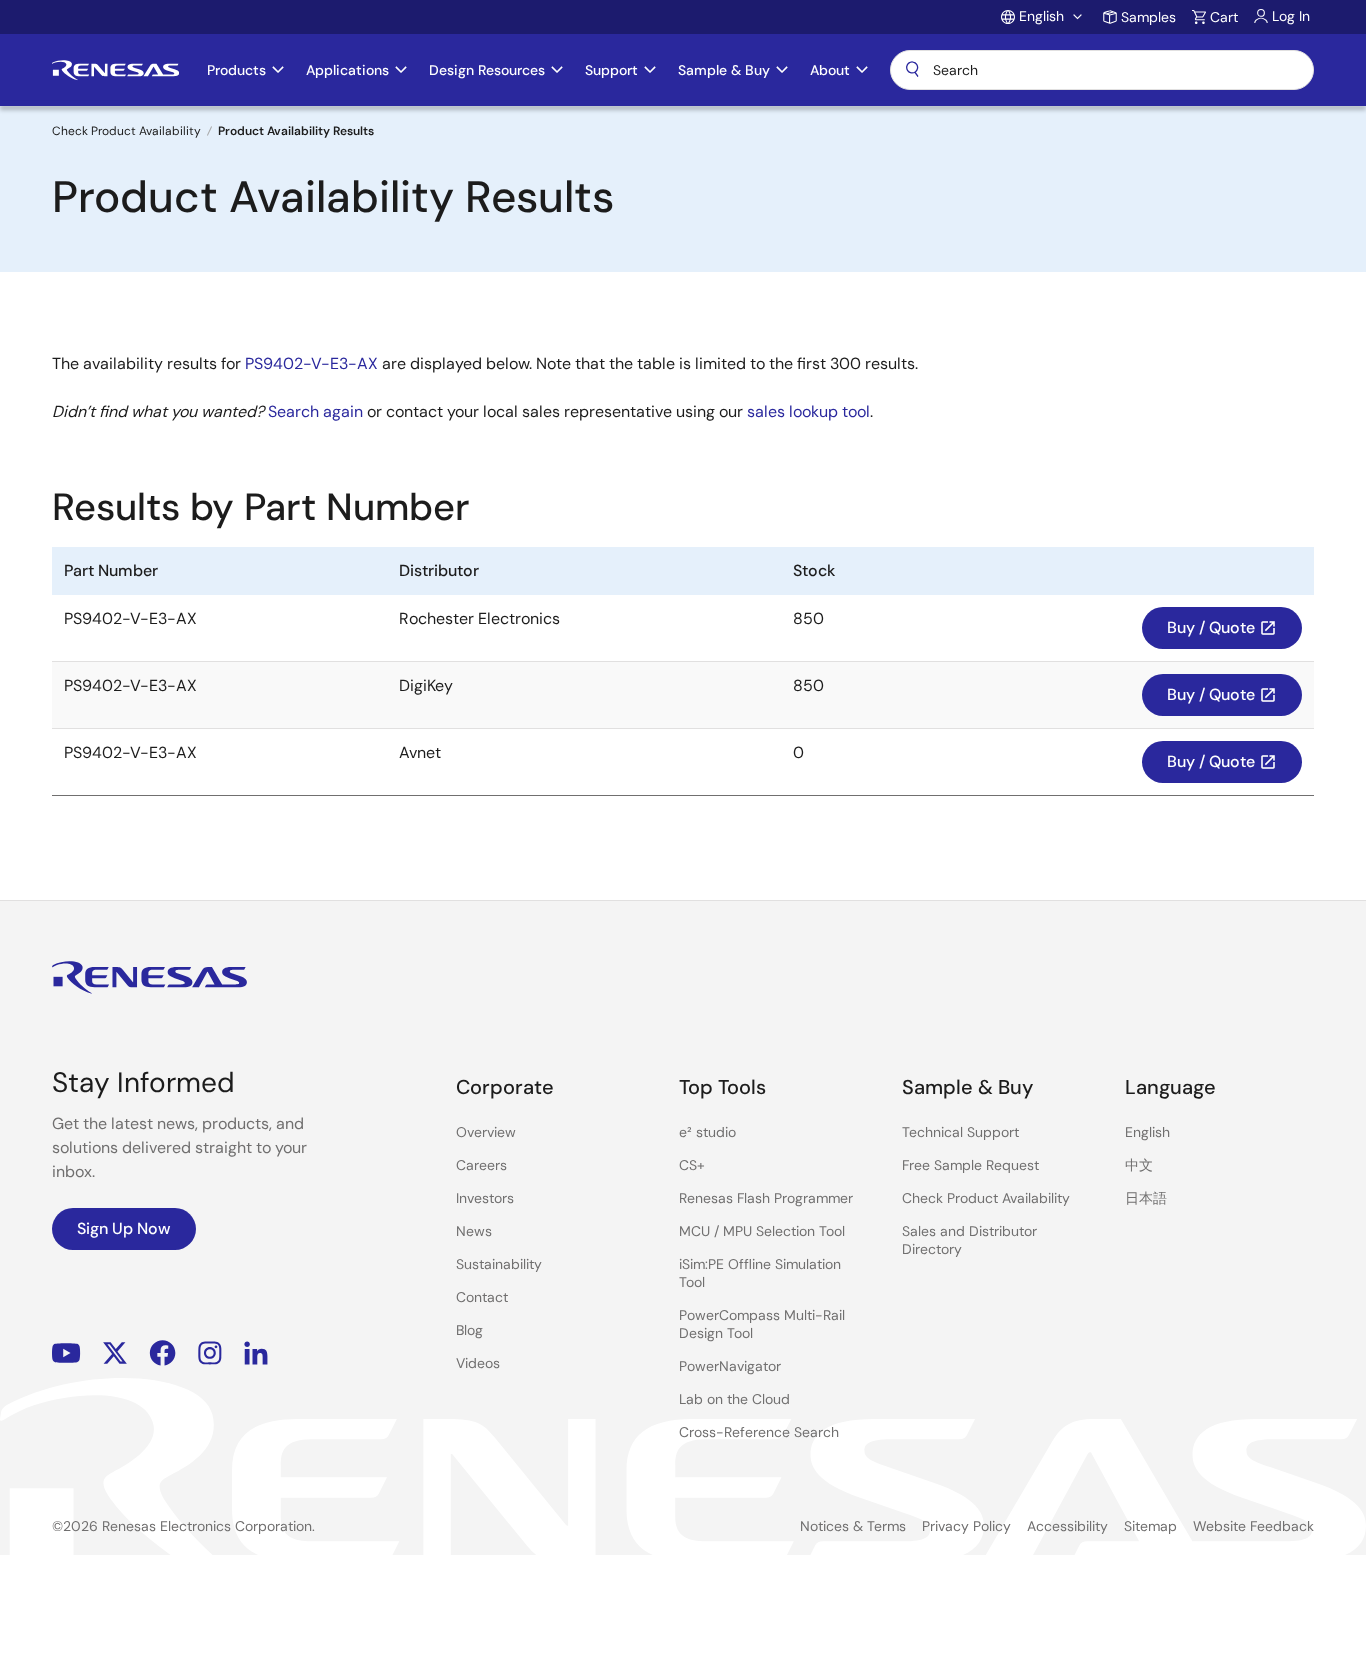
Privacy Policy (966, 1526)
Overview (486, 1132)
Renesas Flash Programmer (766, 1198)
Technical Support (960, 1132)
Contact (482, 1297)
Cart (1224, 17)
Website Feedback (1253, 1526)
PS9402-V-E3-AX (311, 363)
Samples (1148, 17)
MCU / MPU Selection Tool (762, 1231)
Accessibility (1067, 1526)
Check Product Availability (126, 131)
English (1147, 1132)
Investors (485, 1198)
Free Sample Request (970, 1165)
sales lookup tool (808, 411)
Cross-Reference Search (759, 1432)
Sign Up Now (124, 1228)
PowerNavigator (730, 1366)
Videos (478, 1363)
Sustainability (499, 1264)
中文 (1139, 1165)
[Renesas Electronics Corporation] (115, 70)
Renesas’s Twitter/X (115, 1353)
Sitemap (1150, 1526)
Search (1102, 70)
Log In (1291, 16)
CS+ (692, 1165)
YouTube (66, 1353)
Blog (469, 1330)
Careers (481, 1165)
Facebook (162, 1353)
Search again (315, 411)
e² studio (707, 1132)
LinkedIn (256, 1353)
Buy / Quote (1222, 627)
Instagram (210, 1353)
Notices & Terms (853, 1526)
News (474, 1231)
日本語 (1146, 1198)
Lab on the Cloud (734, 1399)
